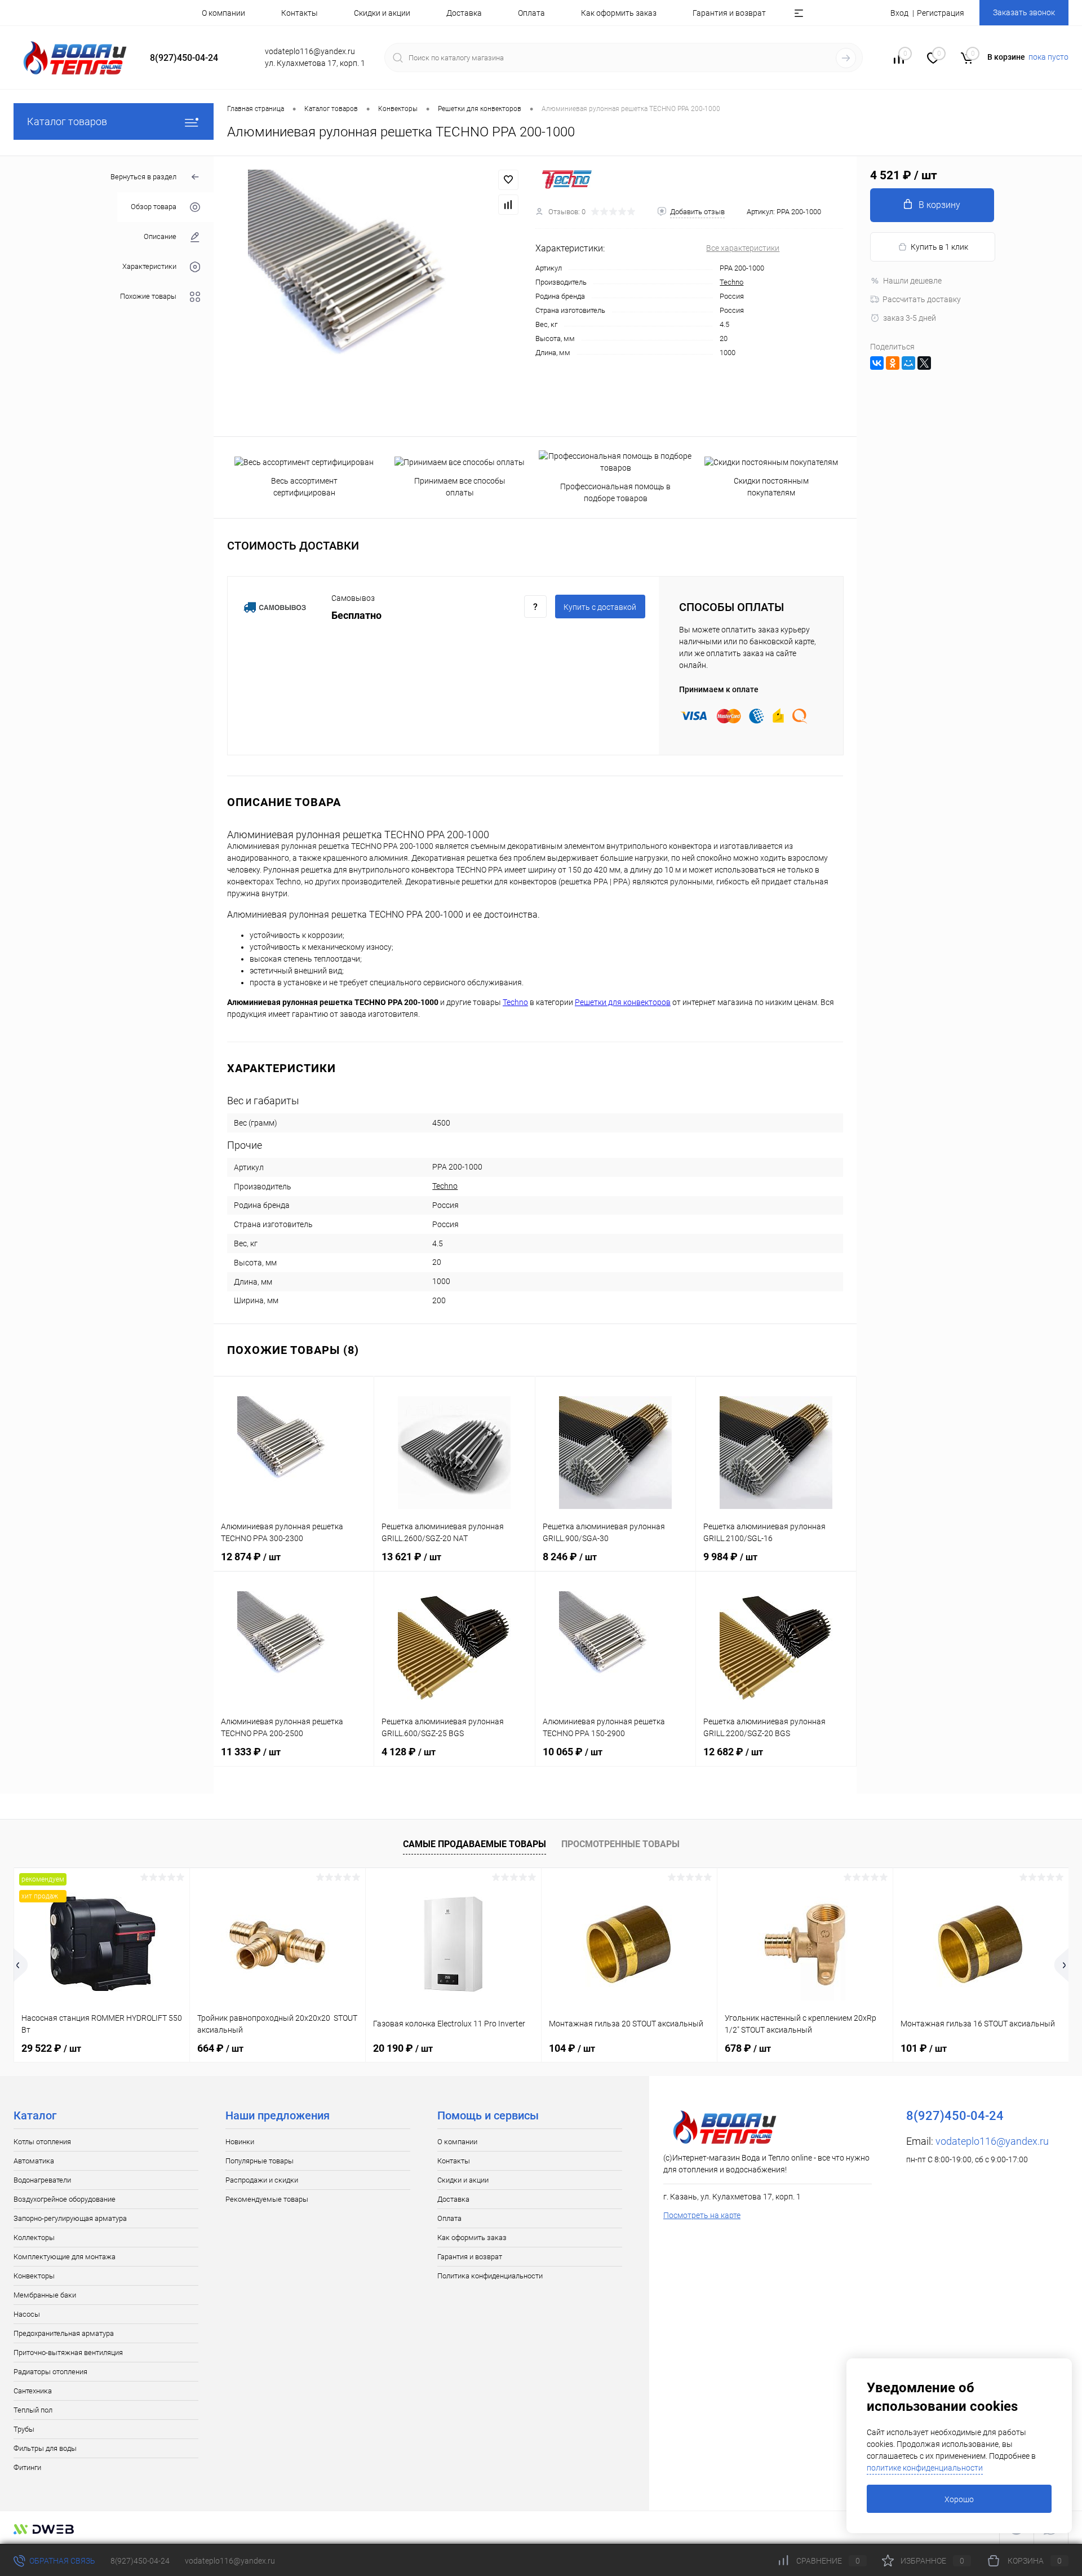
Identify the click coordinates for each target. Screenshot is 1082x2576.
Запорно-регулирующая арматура (70, 2218)
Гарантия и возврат (729, 13)
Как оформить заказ (619, 13)
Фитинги (27, 2467)
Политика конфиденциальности (490, 2276)
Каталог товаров (67, 121)
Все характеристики (743, 248)
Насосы (27, 2314)
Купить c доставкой (600, 607)
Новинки (240, 2142)
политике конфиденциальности (925, 2468)
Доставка (464, 13)
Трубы (24, 2429)
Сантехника (33, 2391)
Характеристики (149, 267)
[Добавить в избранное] (508, 180)
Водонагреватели (42, 2180)
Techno (731, 282)
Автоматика (34, 2161)
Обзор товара (154, 207)
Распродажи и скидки (262, 2180)
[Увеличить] (374, 296)
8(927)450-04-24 (140, 2561)
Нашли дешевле (912, 281)
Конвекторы (34, 2276)
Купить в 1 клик (939, 247)
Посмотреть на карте (702, 2215)
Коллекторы (34, 2238)
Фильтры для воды (45, 2448)
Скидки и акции (382, 13)
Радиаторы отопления (50, 2372)
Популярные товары (260, 2161)
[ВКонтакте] (877, 363)
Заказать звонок (1024, 12)
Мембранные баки (45, 2295)
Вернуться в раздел (143, 177)
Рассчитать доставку (922, 299)
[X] (924, 363)
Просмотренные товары (620, 1844)
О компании (223, 13)
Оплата (531, 13)
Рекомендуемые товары (267, 2199)
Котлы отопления (42, 2142)
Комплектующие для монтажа (65, 2257)
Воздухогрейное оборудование (65, 2199)
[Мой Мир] (908, 363)
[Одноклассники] (893, 363)
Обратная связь (61, 2561)
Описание (160, 237)
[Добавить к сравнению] (508, 205)
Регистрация (941, 13)
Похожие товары (148, 297)
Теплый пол (33, 2410)
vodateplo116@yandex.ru (992, 2141)
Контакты (300, 13)
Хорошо (959, 2499)
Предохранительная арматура (64, 2333)
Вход (899, 13)
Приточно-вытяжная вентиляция (68, 2353)
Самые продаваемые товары (475, 1844)
